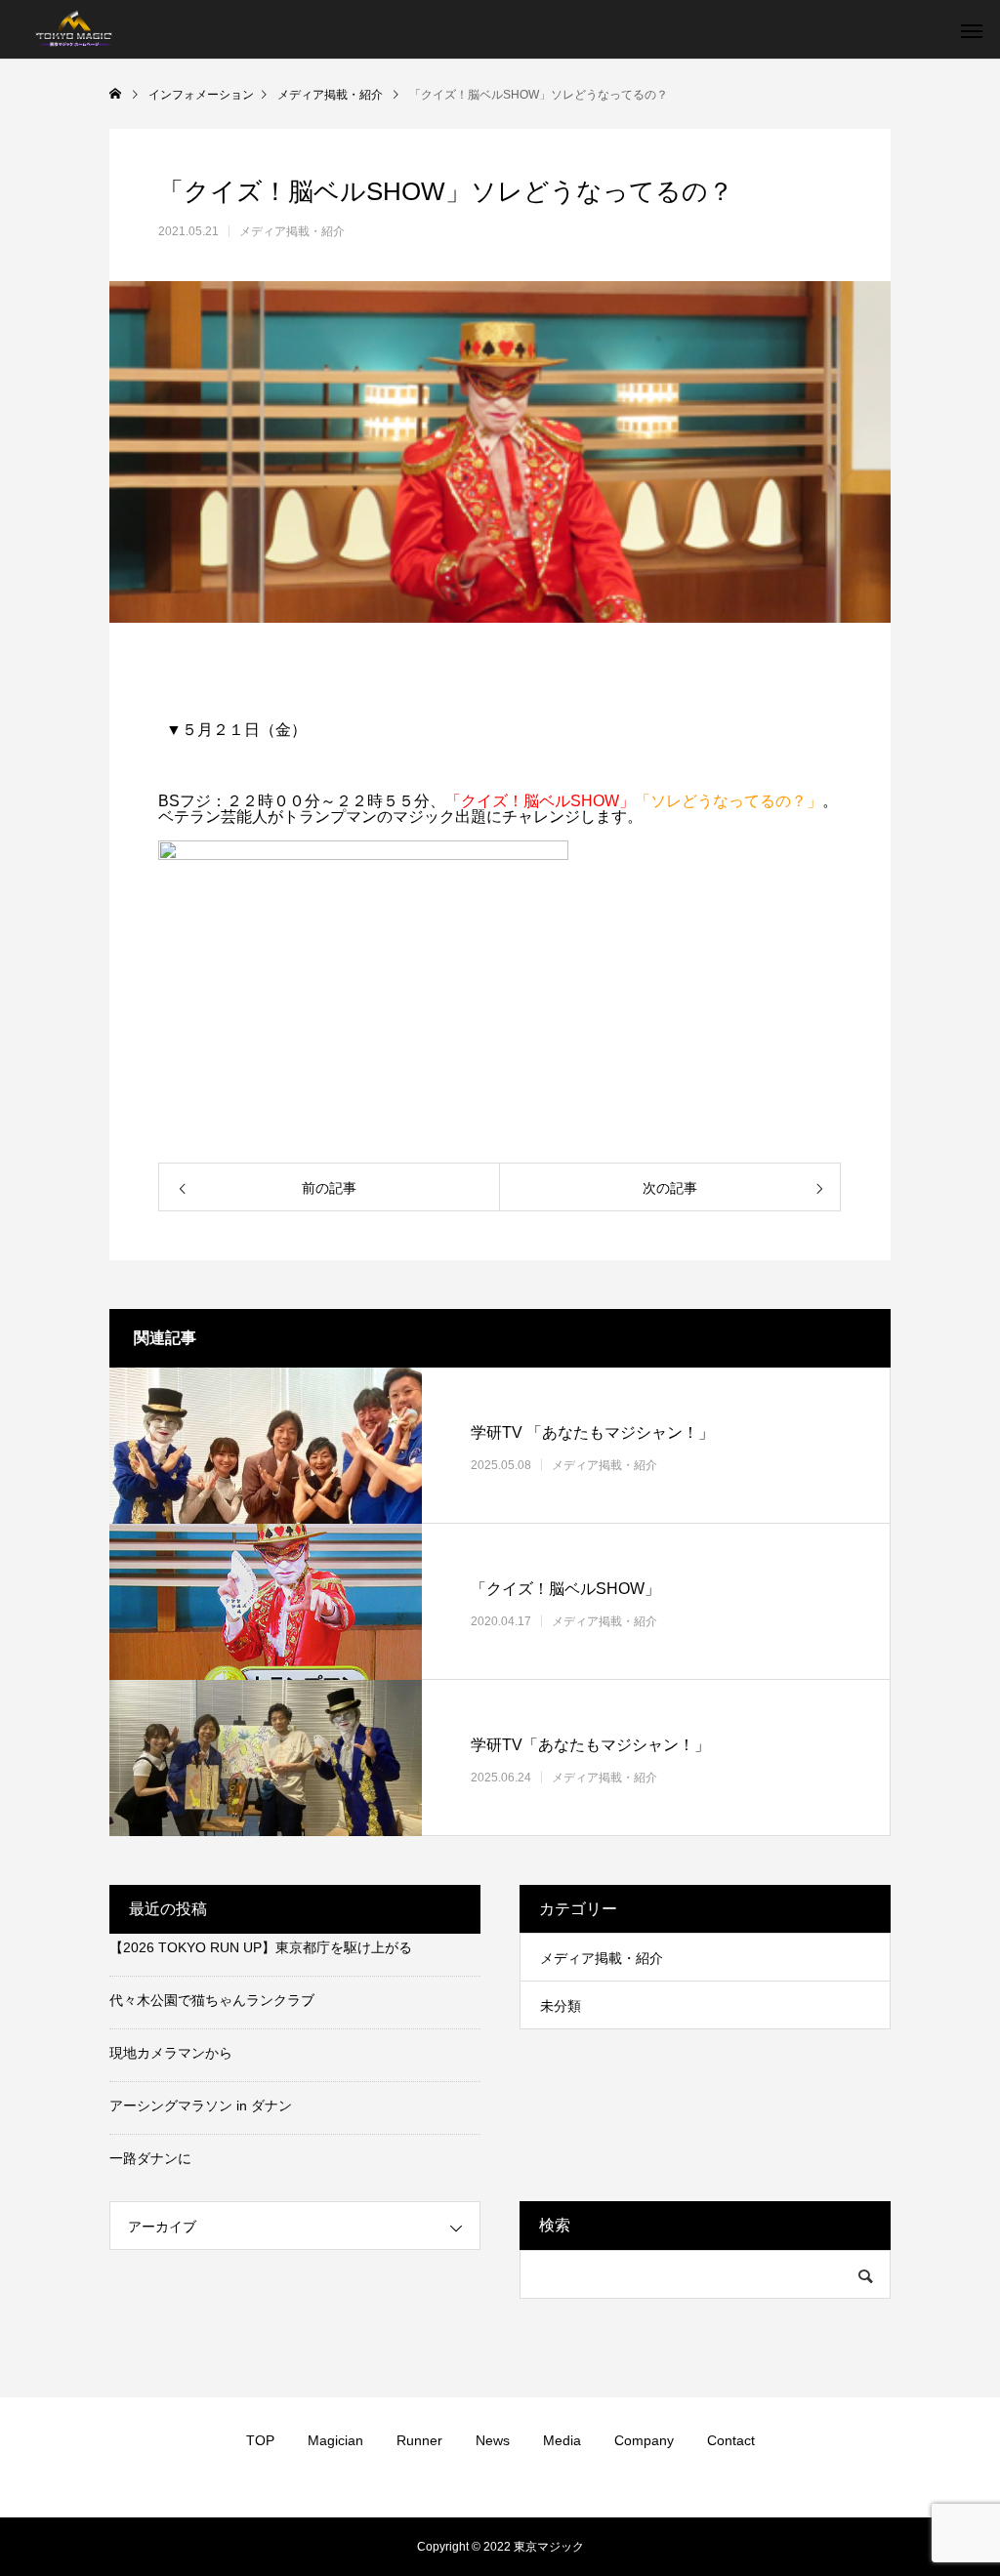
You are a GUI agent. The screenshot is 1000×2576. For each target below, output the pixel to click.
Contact (731, 2440)
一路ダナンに (150, 2158)
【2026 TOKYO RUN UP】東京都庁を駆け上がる (261, 1947)
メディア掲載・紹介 (292, 231)
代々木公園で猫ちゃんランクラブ (212, 2000)
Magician (335, 2440)
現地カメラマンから (171, 2053)
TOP (260, 2440)
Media (562, 2440)
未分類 (561, 2006)
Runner (419, 2440)
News (493, 2440)
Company (644, 2440)
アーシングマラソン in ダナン (201, 2106)
